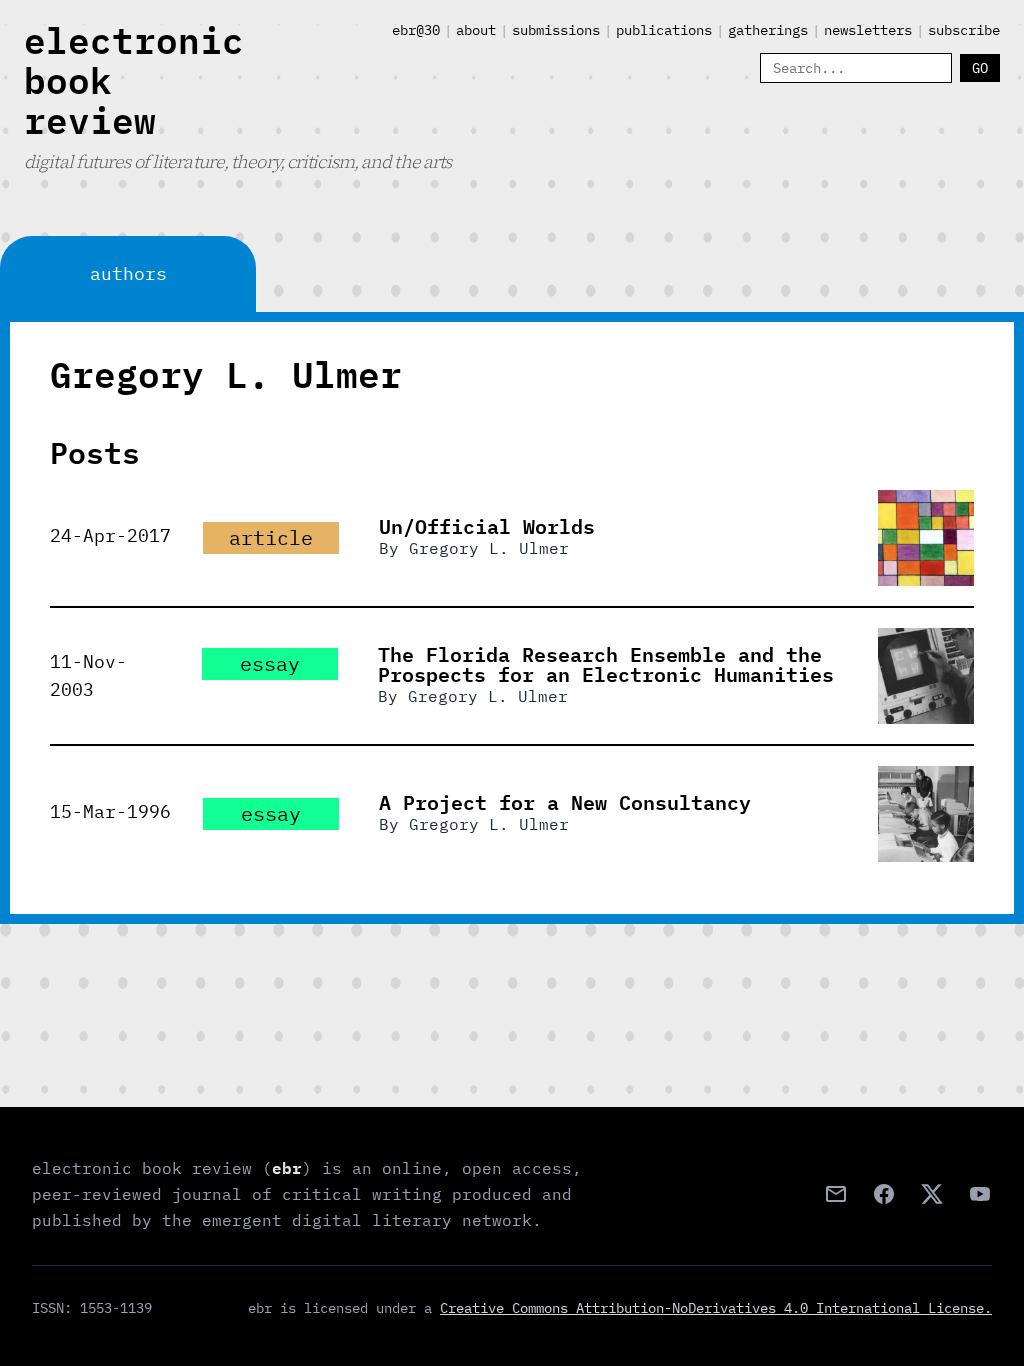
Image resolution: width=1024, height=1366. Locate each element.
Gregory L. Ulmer (489, 548)
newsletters (868, 30)
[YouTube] (980, 1194)
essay (270, 663)
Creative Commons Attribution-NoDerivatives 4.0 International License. (716, 1308)
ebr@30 (416, 30)
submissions (556, 30)
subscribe (964, 30)
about (476, 30)
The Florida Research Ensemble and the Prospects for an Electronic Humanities (606, 664)
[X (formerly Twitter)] (932, 1194)
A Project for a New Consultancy (565, 802)
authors (128, 273)
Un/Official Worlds (487, 526)
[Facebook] (884, 1194)
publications (664, 30)
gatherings (768, 30)
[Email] (836, 1194)
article (271, 537)
